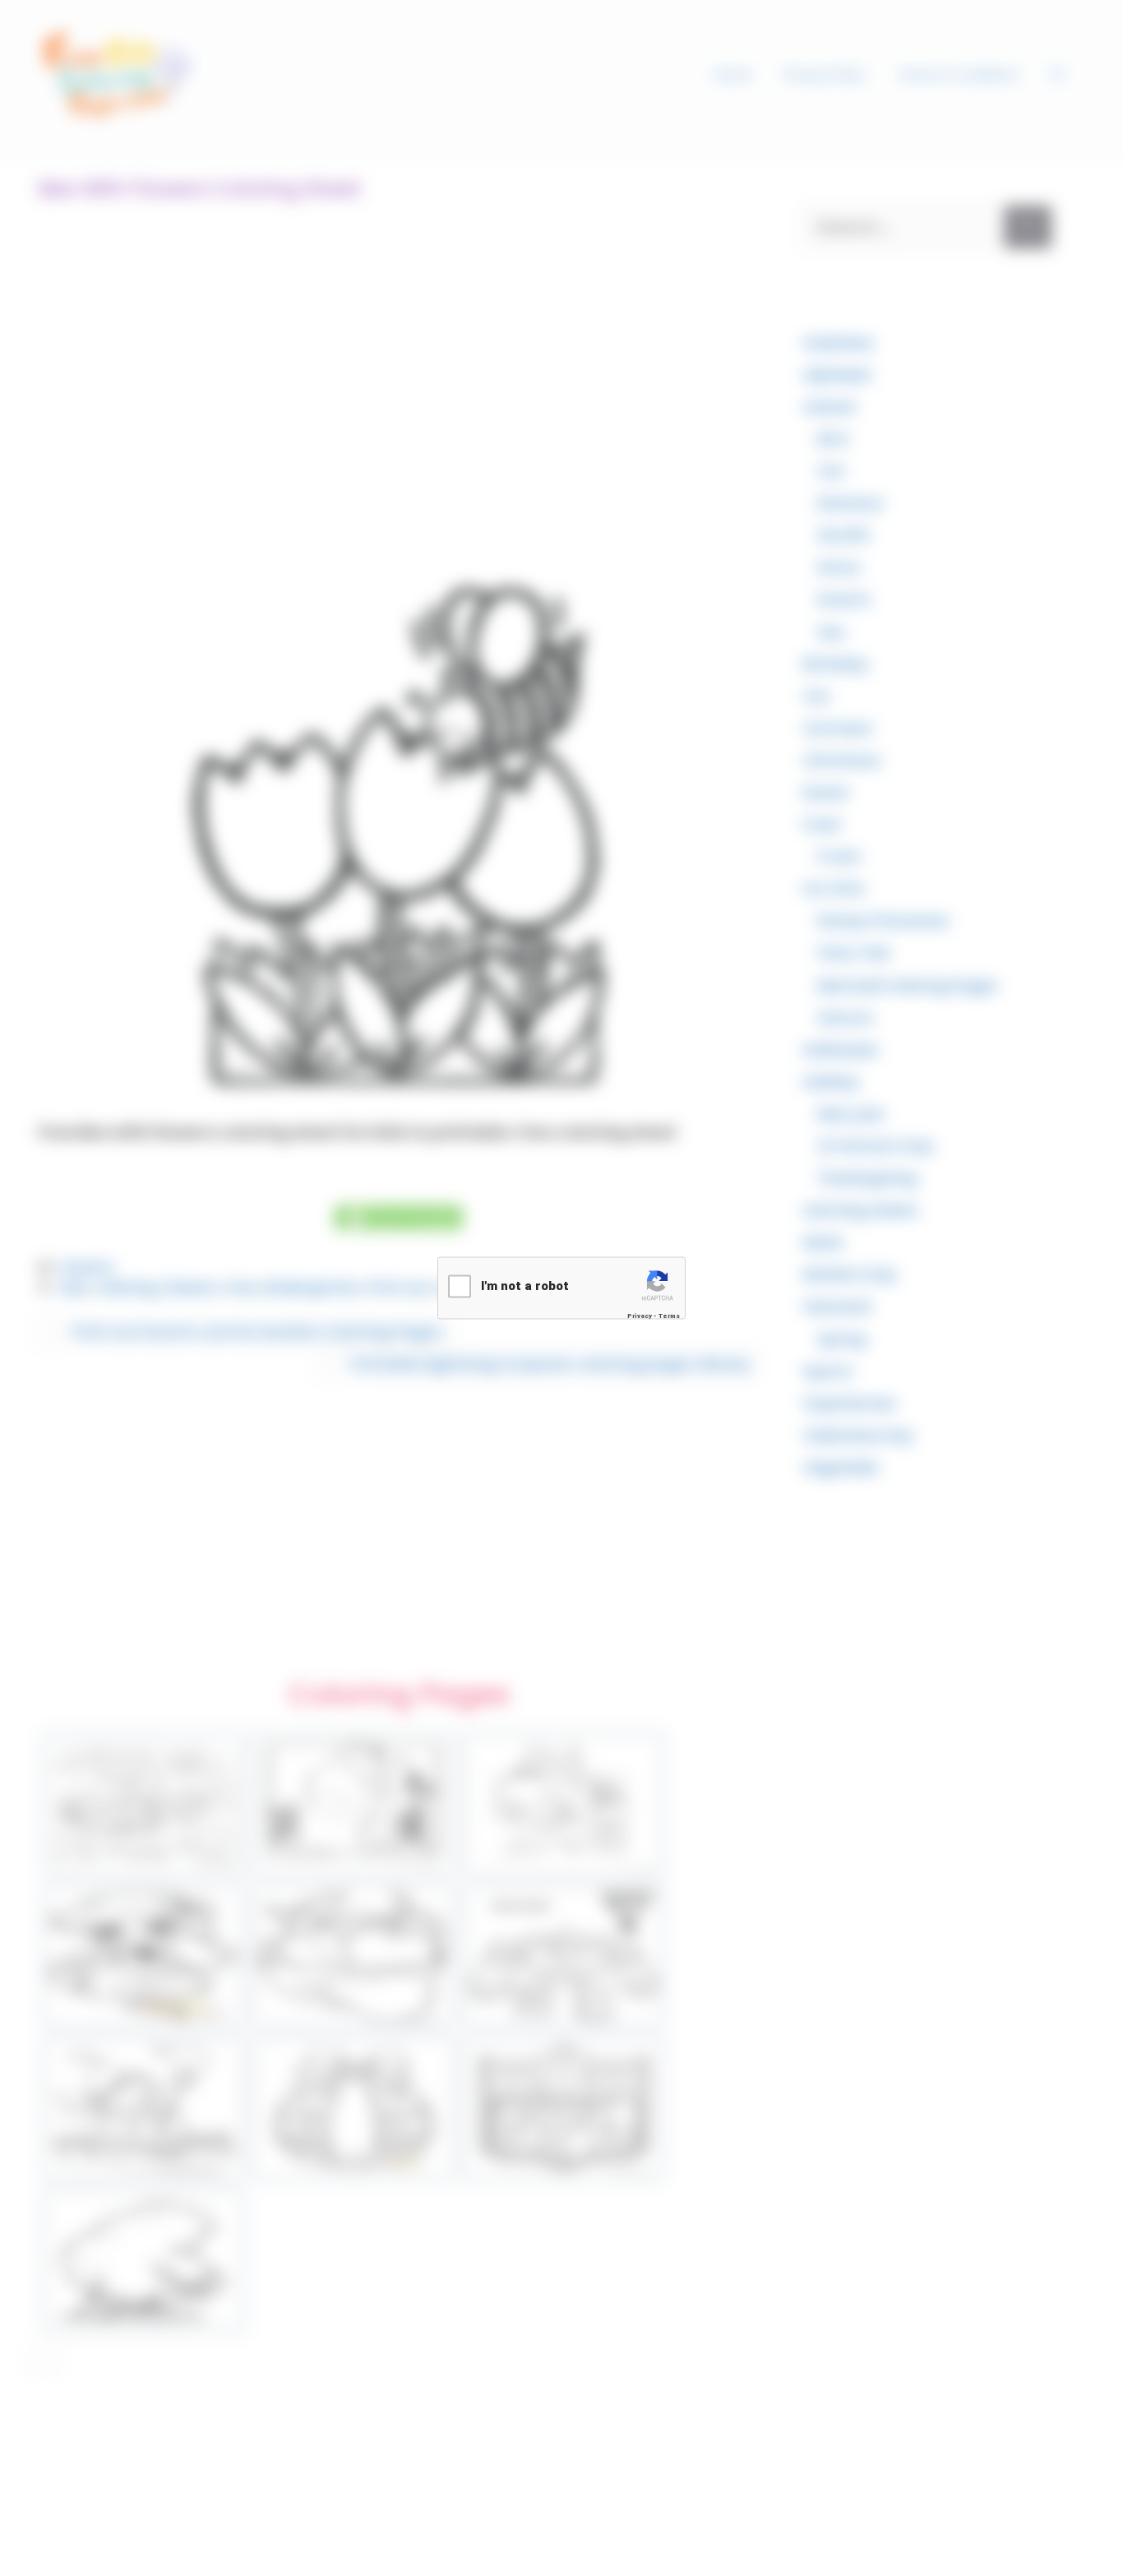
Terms (669, 1316)
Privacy (640, 1316)
